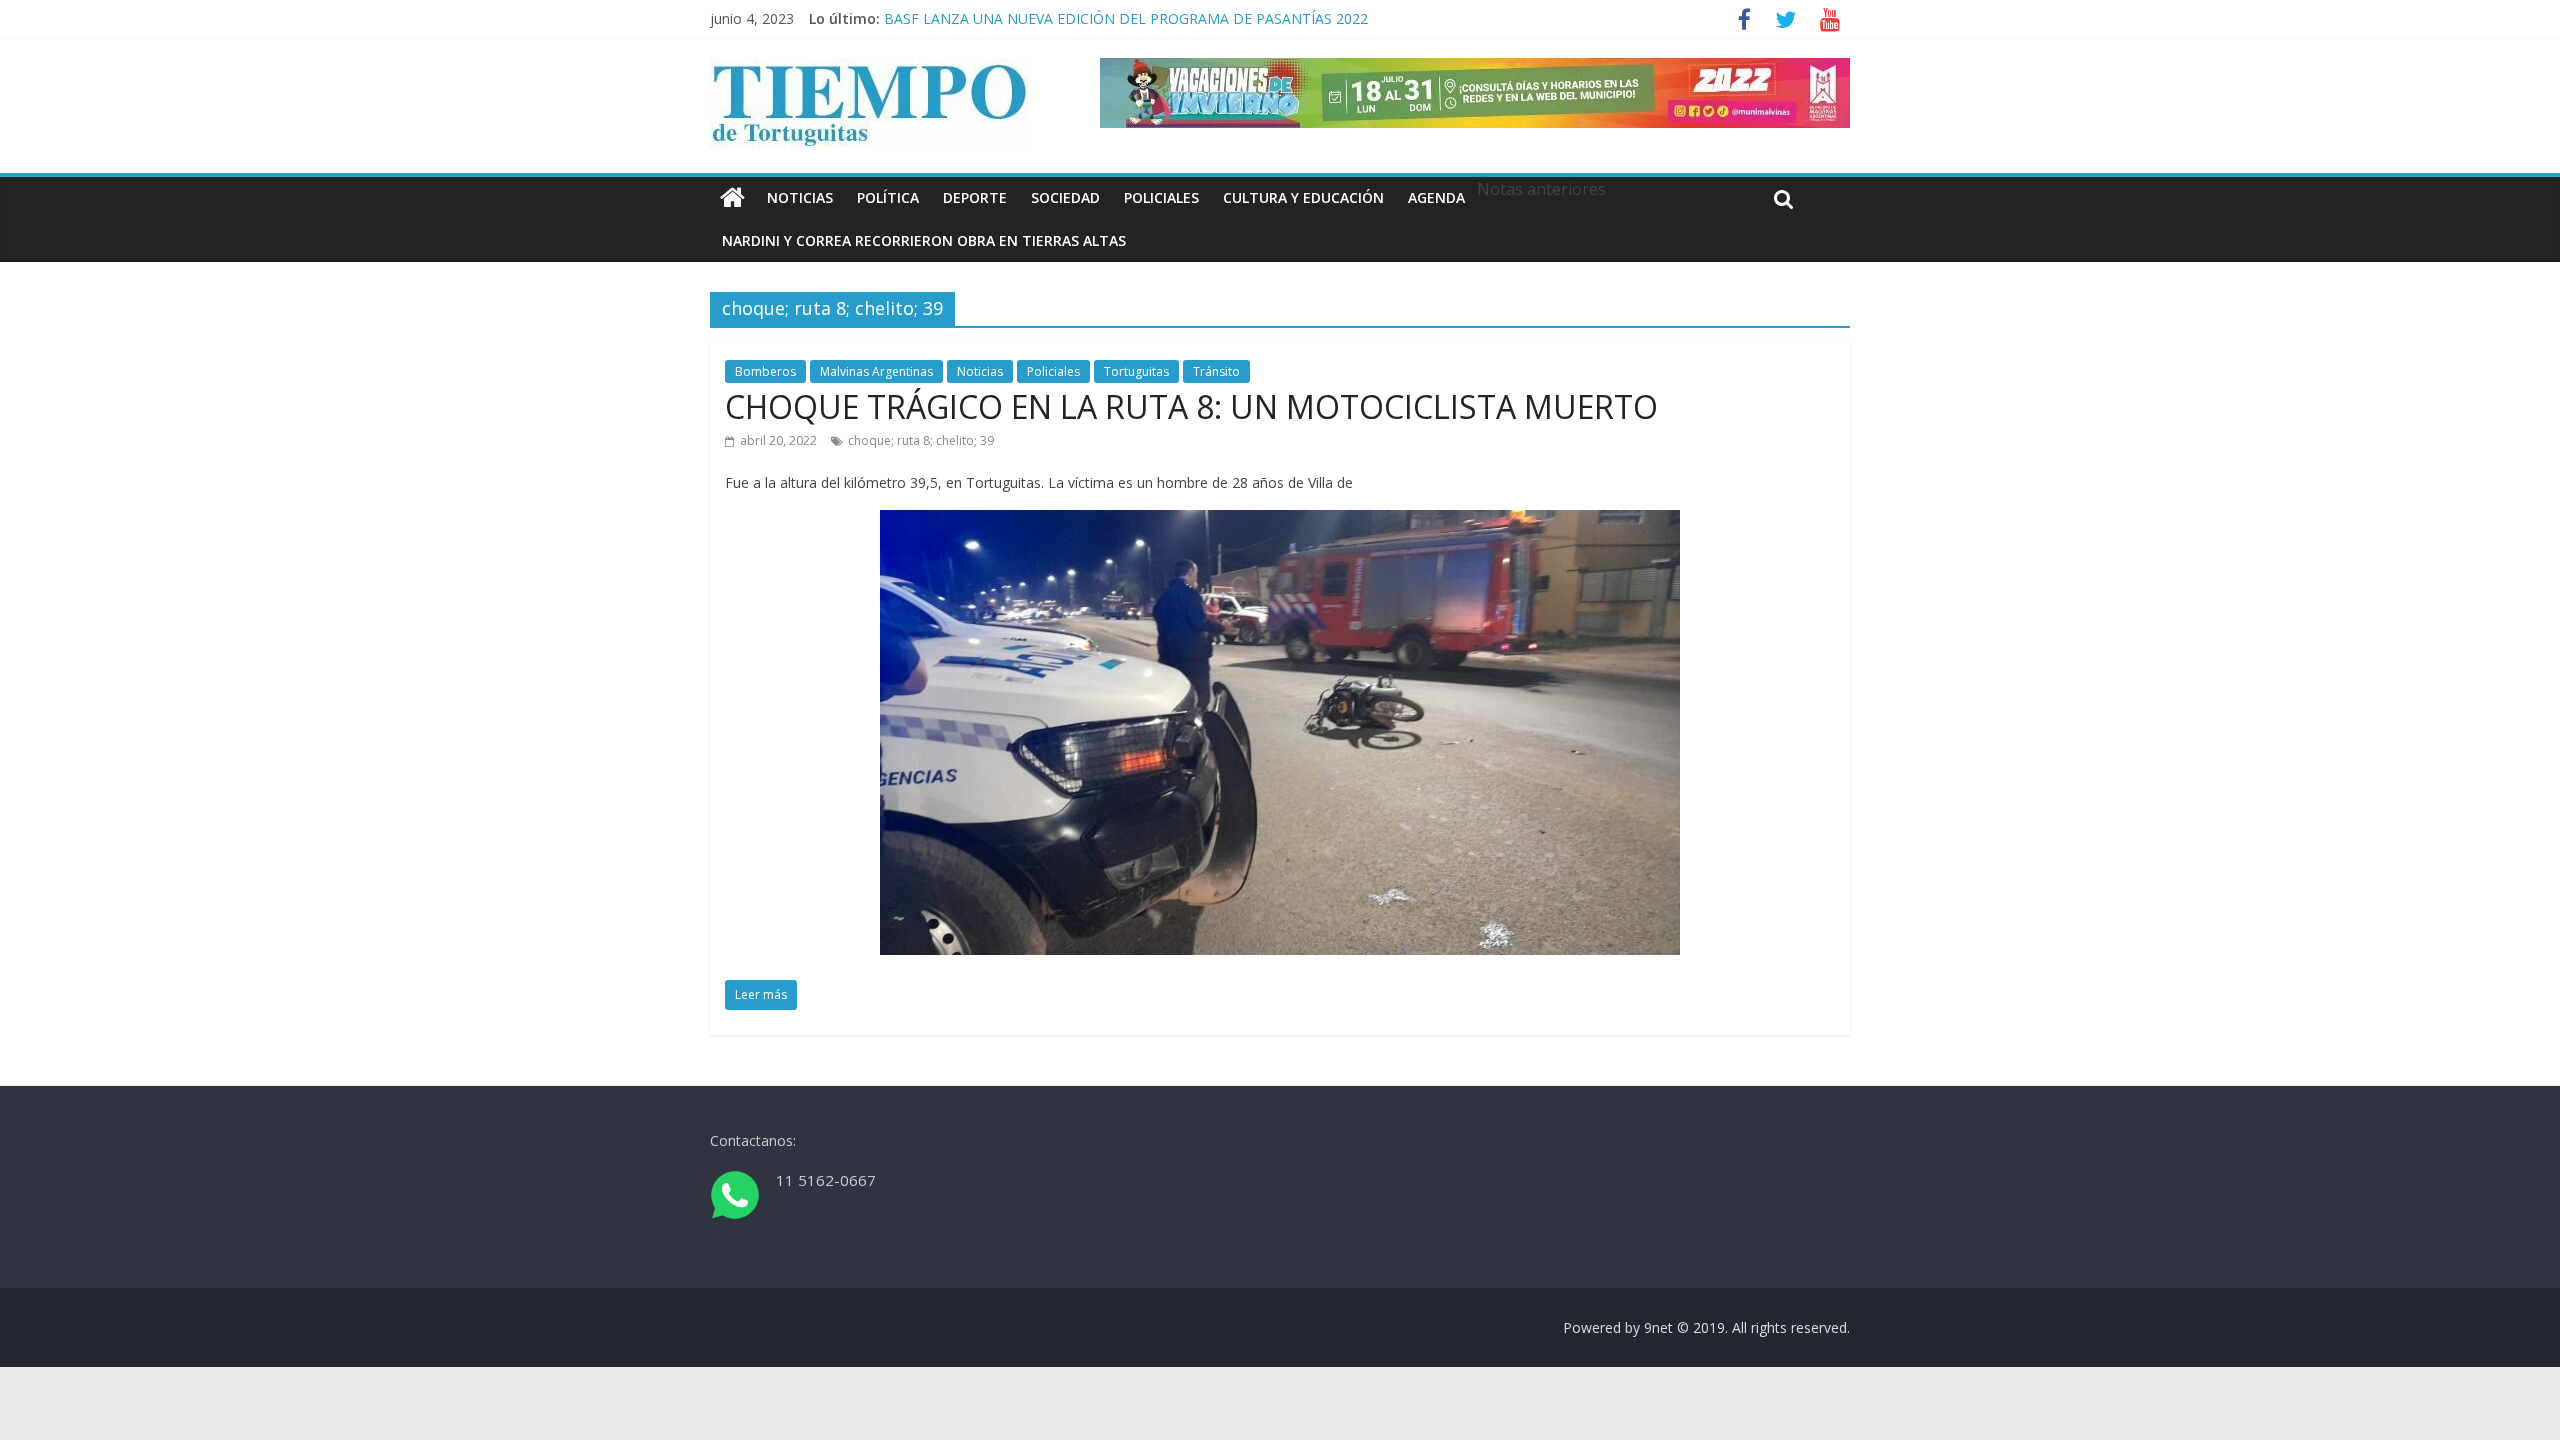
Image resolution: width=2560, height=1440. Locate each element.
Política (888, 197)
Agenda (1436, 197)
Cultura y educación (1303, 197)
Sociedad (1065, 197)
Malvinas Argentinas (876, 371)
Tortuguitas (1136, 371)
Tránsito (1216, 371)
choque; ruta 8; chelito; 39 (921, 440)
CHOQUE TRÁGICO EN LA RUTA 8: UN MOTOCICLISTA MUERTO (1191, 406)
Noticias (800, 197)
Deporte (975, 197)
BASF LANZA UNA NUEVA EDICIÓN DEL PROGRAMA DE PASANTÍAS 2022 (1126, 20)
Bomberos (765, 371)
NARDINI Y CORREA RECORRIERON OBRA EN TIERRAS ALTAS (924, 240)
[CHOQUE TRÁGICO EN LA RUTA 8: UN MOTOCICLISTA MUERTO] (1280, 522)
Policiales (1161, 197)
